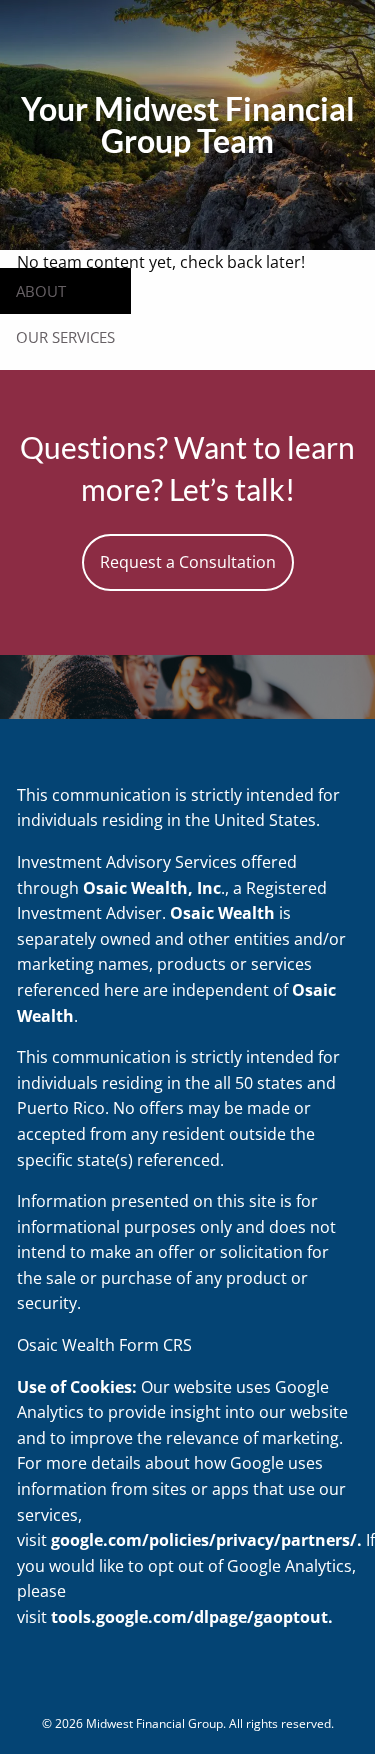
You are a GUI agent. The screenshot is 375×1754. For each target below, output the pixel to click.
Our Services (65, 337)
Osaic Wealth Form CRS (104, 1345)
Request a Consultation (188, 562)
